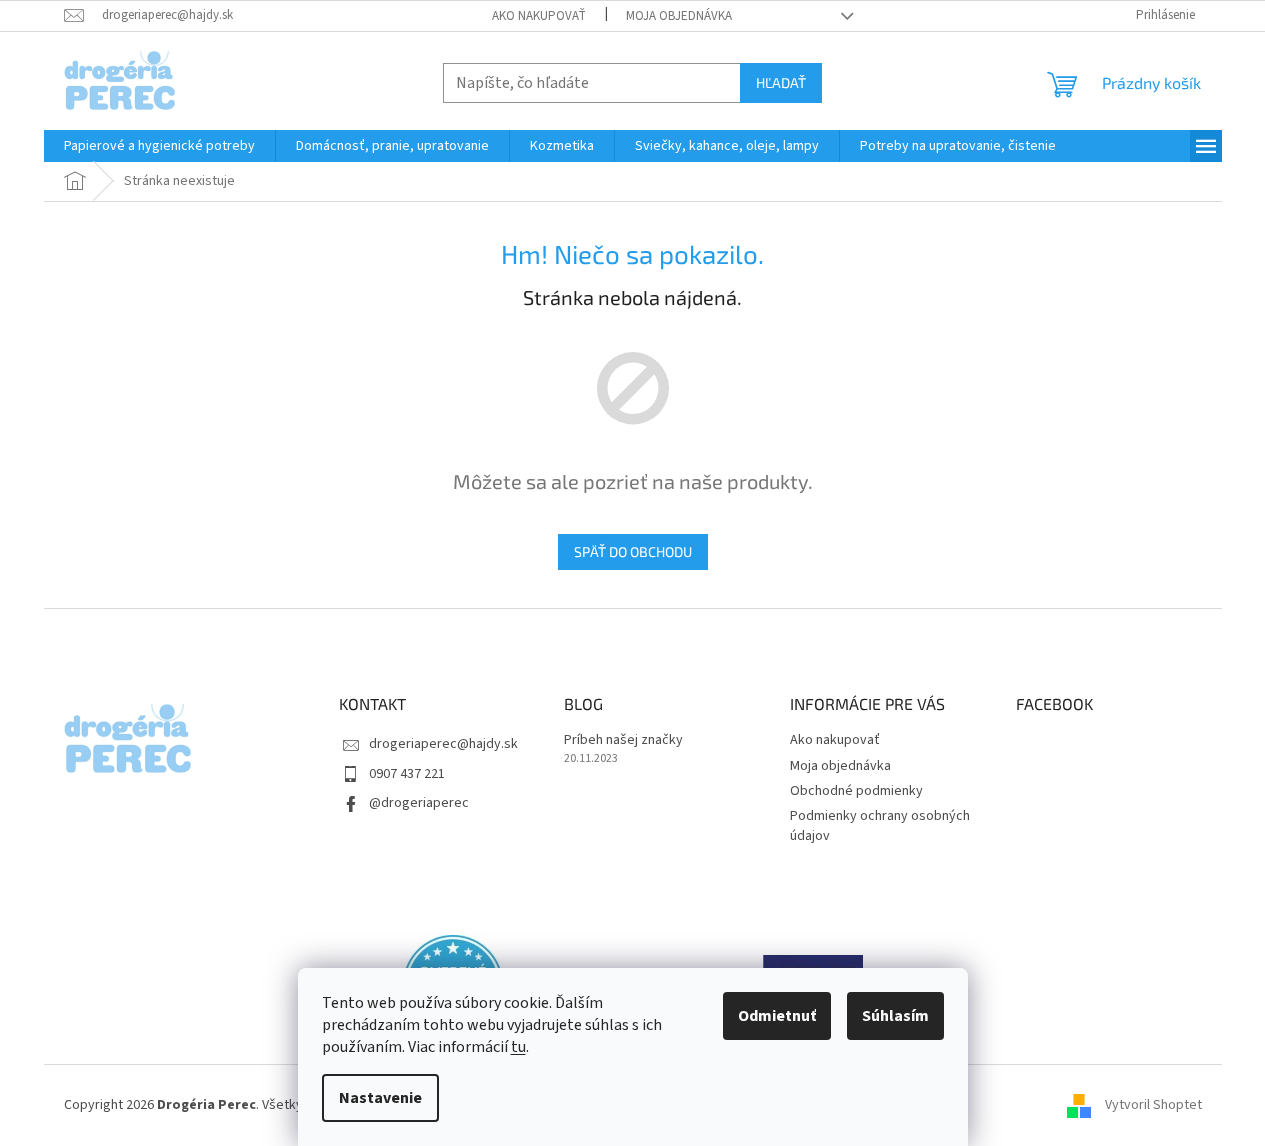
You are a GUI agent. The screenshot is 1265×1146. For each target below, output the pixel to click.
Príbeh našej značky (623, 740)
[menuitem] (159, 146)
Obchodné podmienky (856, 791)
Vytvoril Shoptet (1153, 1105)
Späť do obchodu (633, 551)
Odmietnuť (777, 1016)
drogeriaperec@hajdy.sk (443, 744)
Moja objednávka (679, 16)
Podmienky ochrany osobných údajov (880, 825)
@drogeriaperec (419, 803)
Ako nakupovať (539, 16)
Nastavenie (380, 1098)
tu (518, 1047)
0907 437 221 (407, 774)
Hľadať (781, 82)
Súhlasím (895, 1016)
